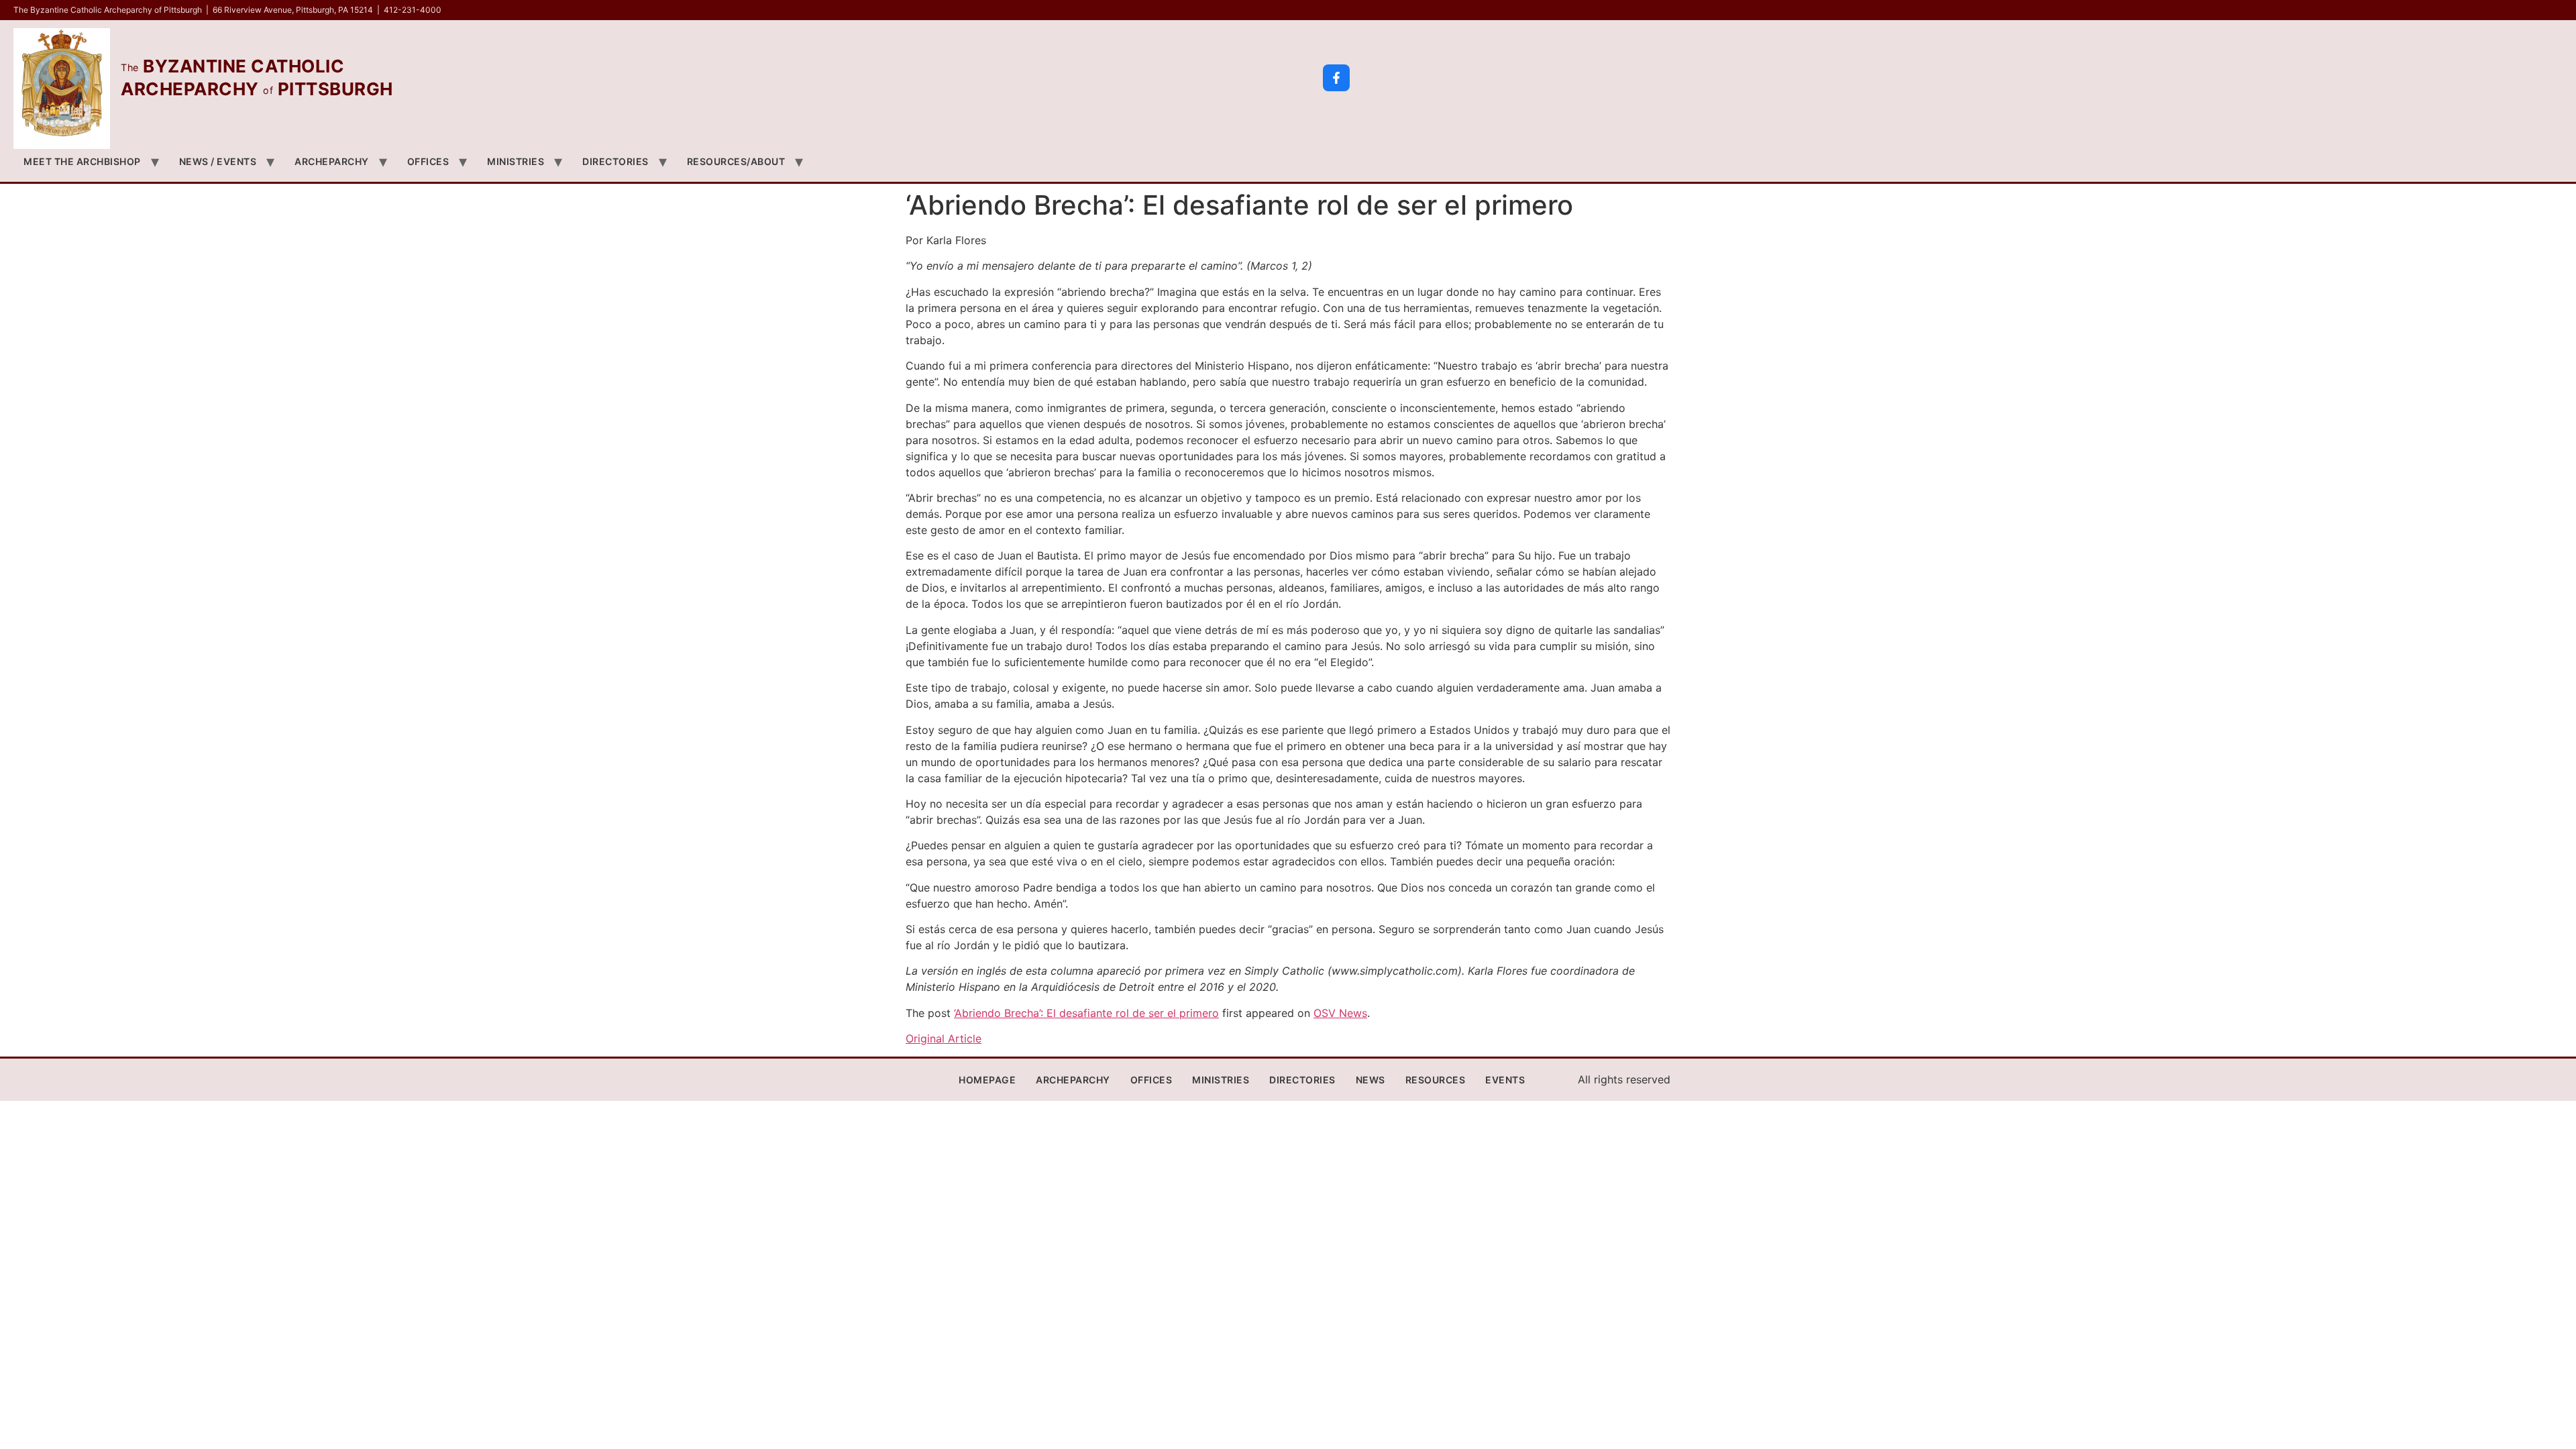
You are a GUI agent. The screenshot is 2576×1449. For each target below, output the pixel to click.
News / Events (218, 161)
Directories (615, 161)
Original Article (944, 1038)
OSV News (1340, 1013)
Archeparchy (332, 161)
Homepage (987, 1080)
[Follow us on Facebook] (1336, 78)
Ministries (516, 161)
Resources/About (736, 161)
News (1371, 1080)
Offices (428, 161)
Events (1505, 1080)
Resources (1436, 1080)
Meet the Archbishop (82, 161)
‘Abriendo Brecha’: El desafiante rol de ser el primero (1086, 1013)
